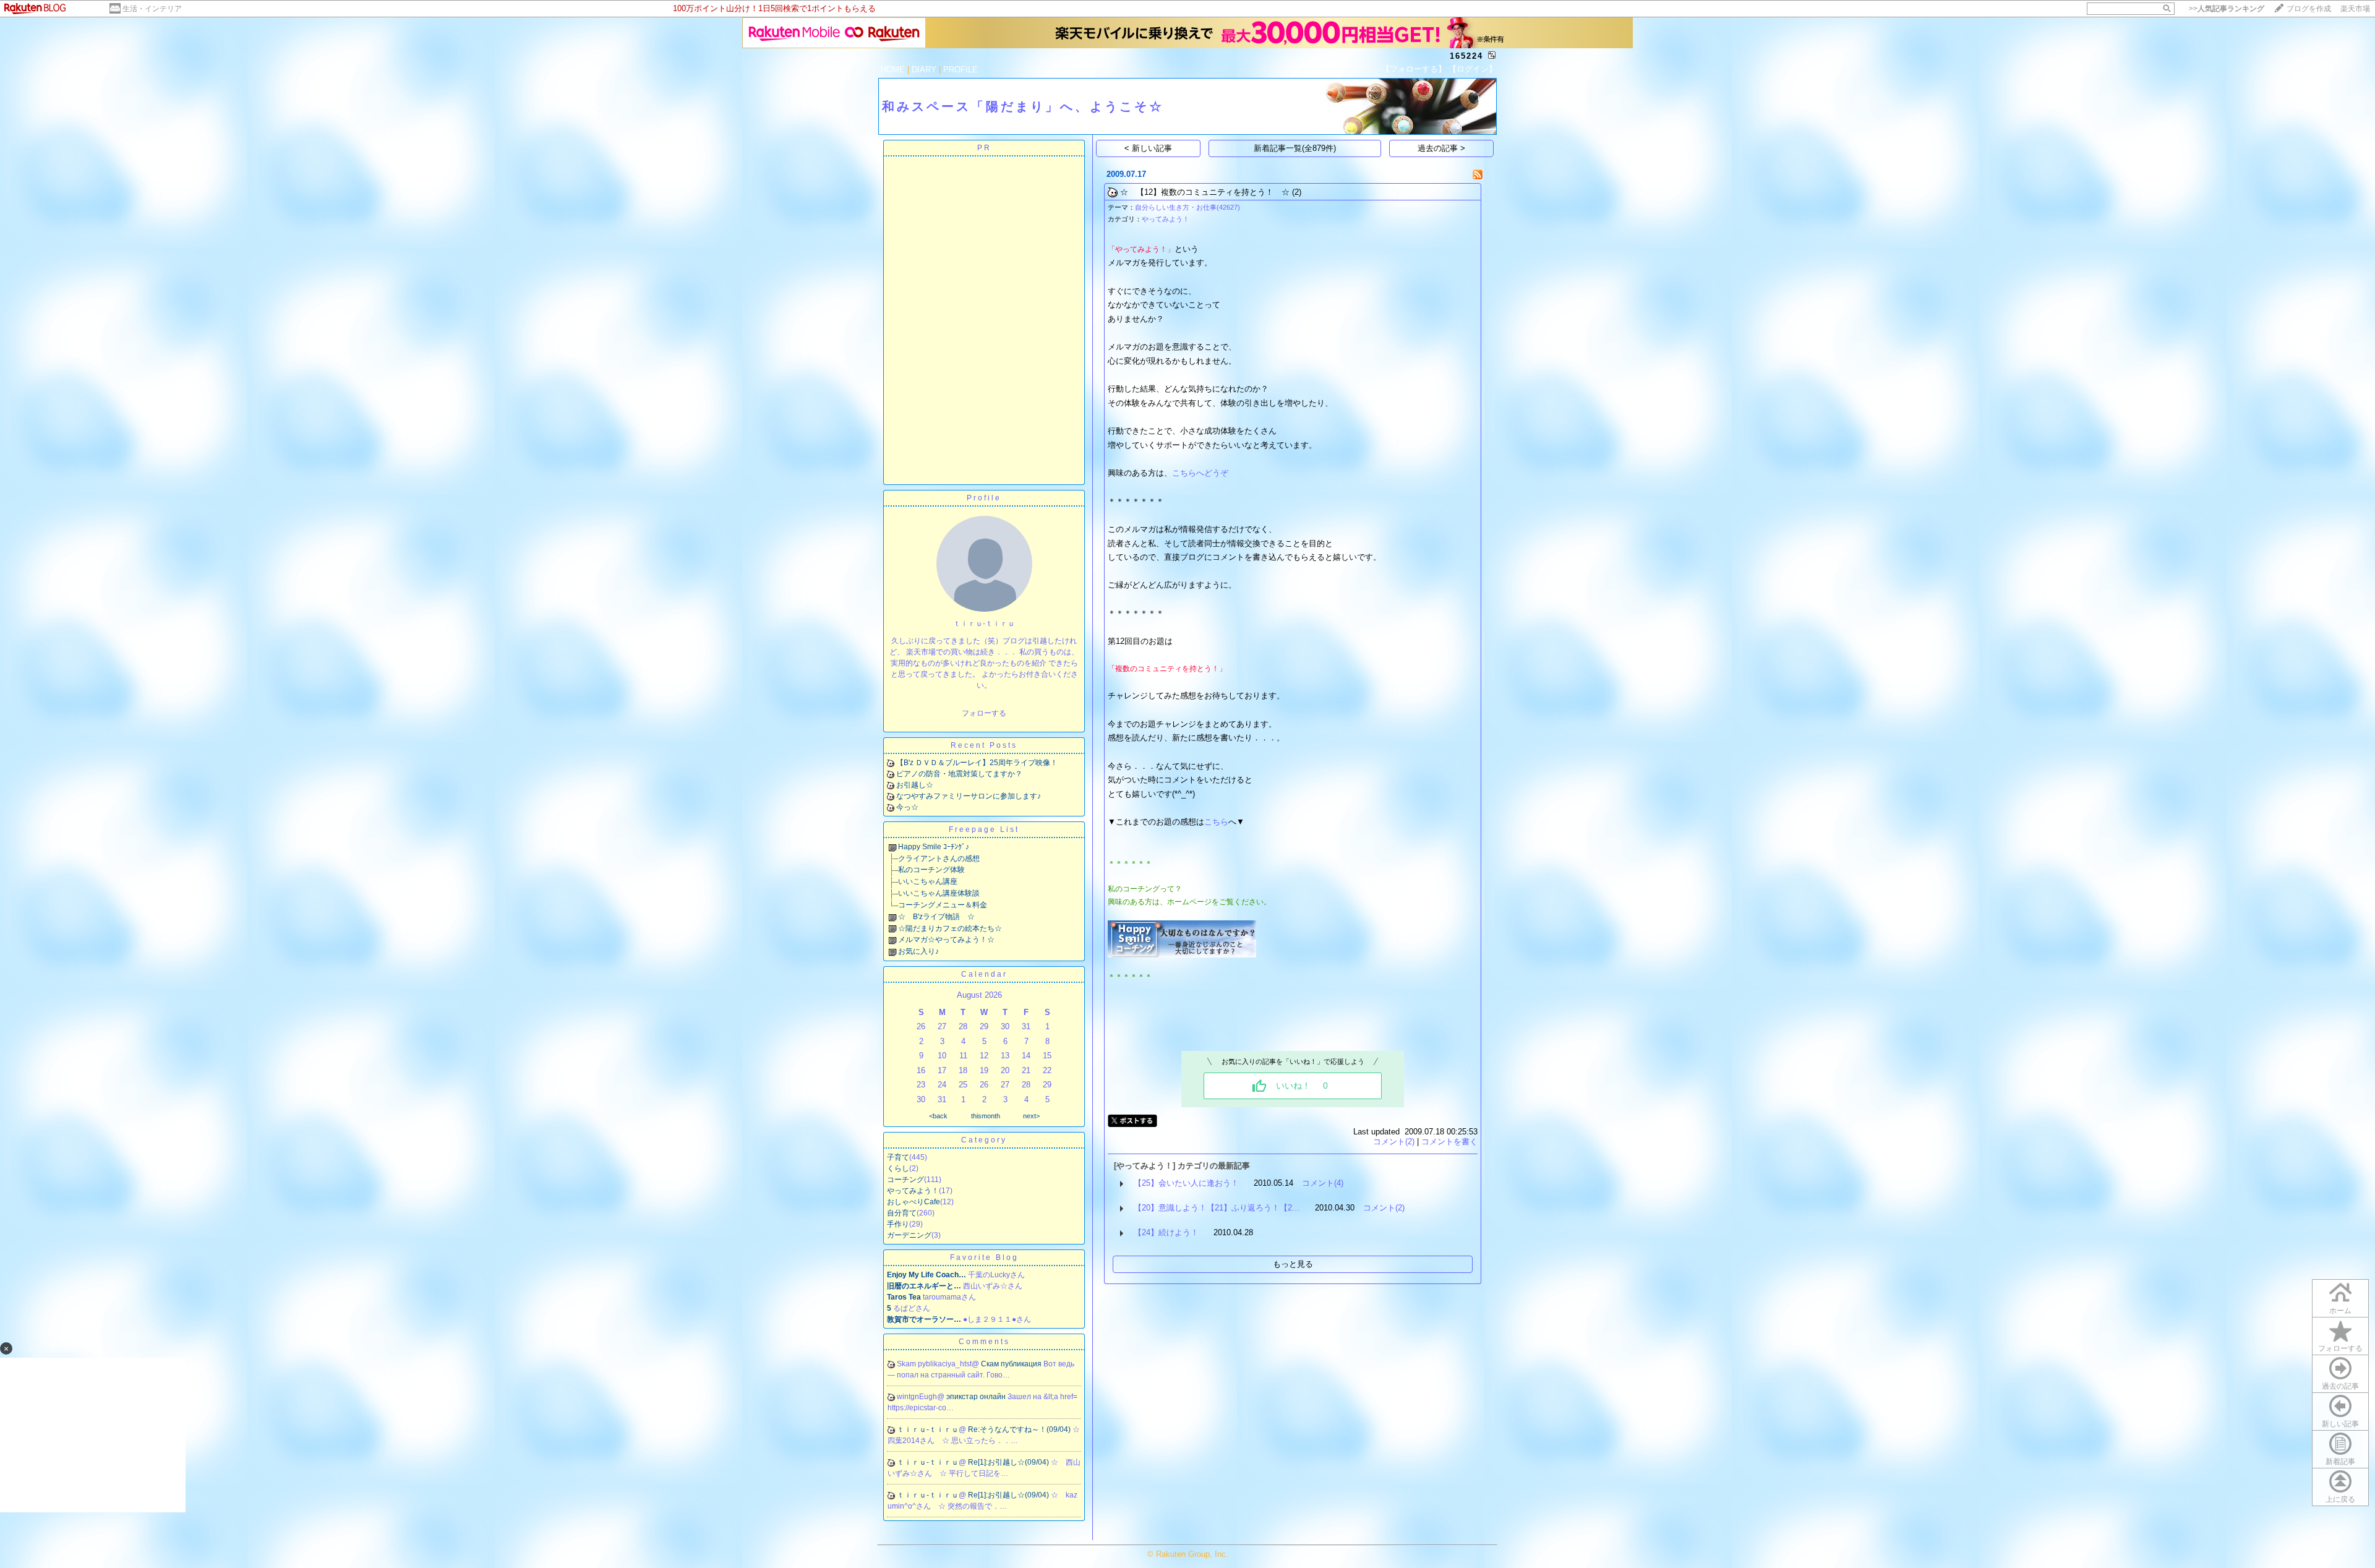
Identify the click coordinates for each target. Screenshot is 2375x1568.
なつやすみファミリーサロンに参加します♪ (969, 796)
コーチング (905, 1180)
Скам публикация (1012, 1364)
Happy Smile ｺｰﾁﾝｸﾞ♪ (934, 847)
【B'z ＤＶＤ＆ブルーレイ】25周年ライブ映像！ (977, 763)
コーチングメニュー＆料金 (943, 905)
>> (2227, 9)
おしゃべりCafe (914, 1202)
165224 (1466, 56)
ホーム (2340, 1311)
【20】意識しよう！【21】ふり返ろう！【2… (1217, 1208)
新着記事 (2340, 1462)
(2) (1297, 192)
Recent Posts (984, 745)
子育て (898, 1157)
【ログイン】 (1473, 69)
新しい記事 (2340, 1424)
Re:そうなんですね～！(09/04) (1020, 1429)
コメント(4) (1323, 1183)
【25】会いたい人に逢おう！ (1186, 1183)
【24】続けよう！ (1166, 1232)
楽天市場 (2355, 9)
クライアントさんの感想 (939, 859)
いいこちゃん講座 (928, 881)
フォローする (2340, 1348)
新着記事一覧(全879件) (1295, 148)
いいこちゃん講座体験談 (939, 893)
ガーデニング (909, 1235)
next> (1031, 1116)
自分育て (902, 1213)
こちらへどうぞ (1200, 473)
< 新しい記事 (1148, 148)
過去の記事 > (1441, 148)
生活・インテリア (152, 9)
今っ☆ (907, 807)
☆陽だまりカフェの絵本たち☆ (950, 928)
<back (938, 1116)
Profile (984, 498)
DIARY (924, 70)
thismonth (986, 1116)
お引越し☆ (915, 785)
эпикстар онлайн (977, 1397)
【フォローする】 (1414, 69)
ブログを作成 (2309, 9)
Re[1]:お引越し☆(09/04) (1009, 1462)
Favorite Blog (984, 1257)
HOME (893, 70)
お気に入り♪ (918, 951)
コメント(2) (1394, 1142)
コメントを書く (1449, 1142)
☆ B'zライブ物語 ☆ (936, 917)
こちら (1216, 822)
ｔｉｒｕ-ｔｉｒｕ (928, 1429)
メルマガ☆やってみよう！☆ (946, 940)
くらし (898, 1168)
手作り (898, 1224)
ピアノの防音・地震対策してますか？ (959, 774)
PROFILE (961, 70)
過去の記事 (2340, 1386)
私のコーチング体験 (931, 870)
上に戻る (2340, 1499)
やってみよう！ (913, 1191)
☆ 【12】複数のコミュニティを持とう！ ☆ (1205, 192)
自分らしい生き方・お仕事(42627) (1187, 207)
